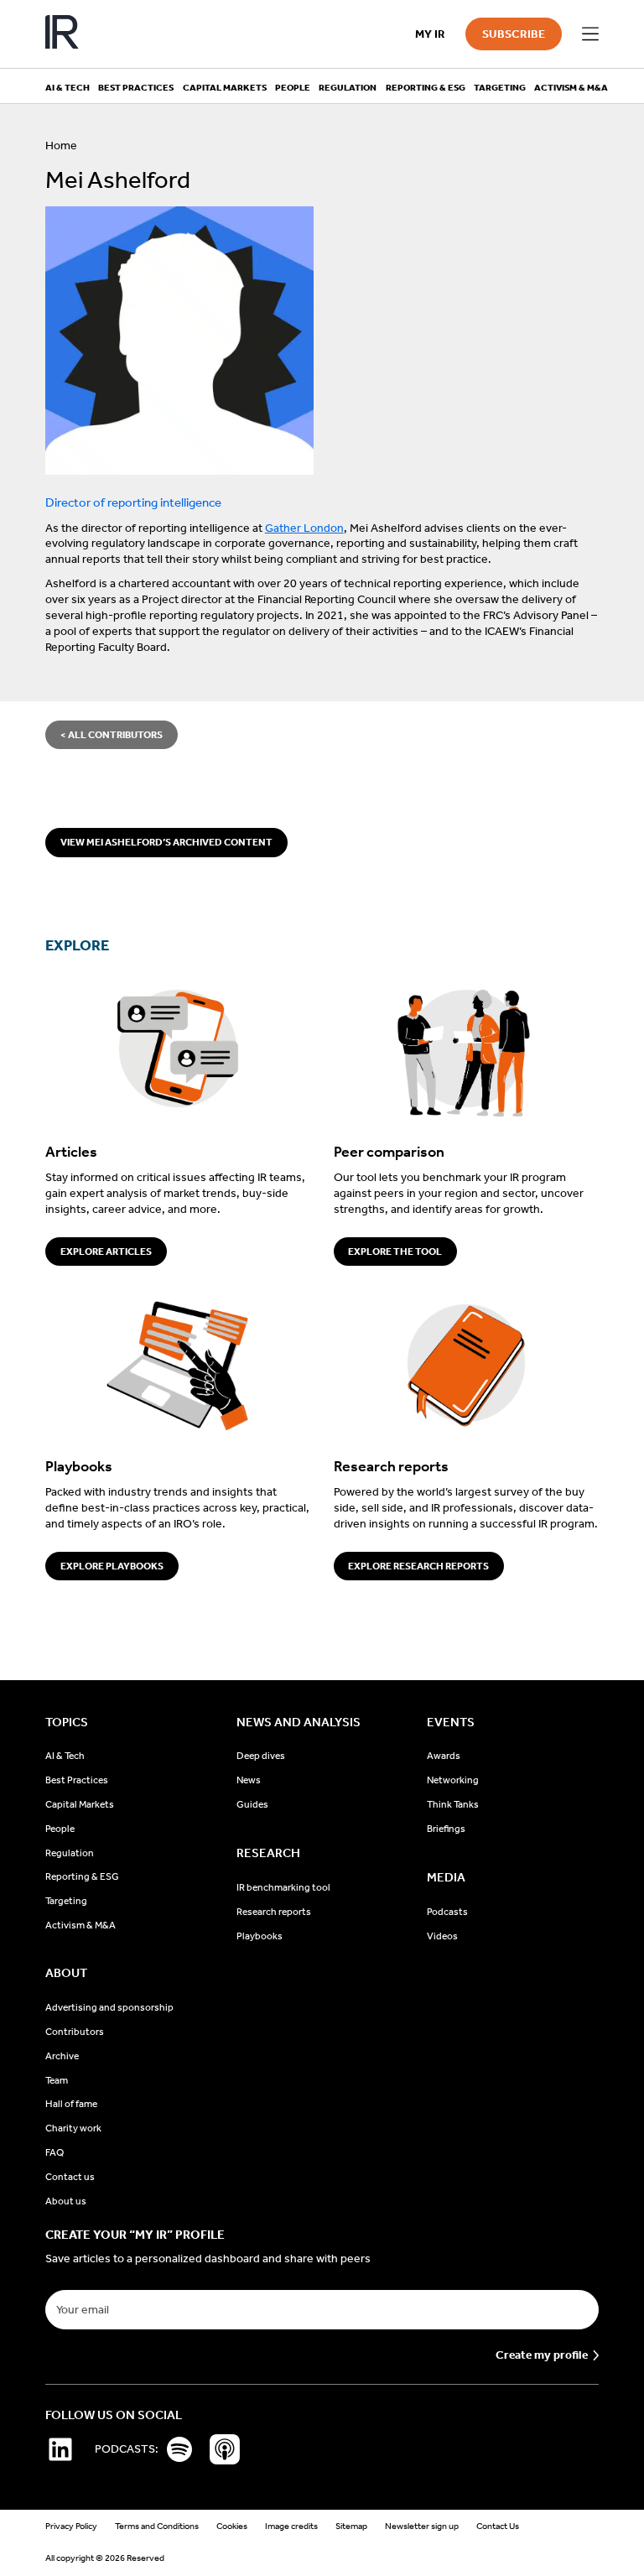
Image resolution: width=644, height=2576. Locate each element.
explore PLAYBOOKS (112, 1566)
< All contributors (112, 735)
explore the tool (395, 1252)
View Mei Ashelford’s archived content (166, 842)
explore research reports (418, 1566)
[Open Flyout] (590, 34)
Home (61, 146)
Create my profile (542, 2355)
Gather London (304, 528)
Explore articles (106, 1252)
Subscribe (514, 34)
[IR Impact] (62, 34)
